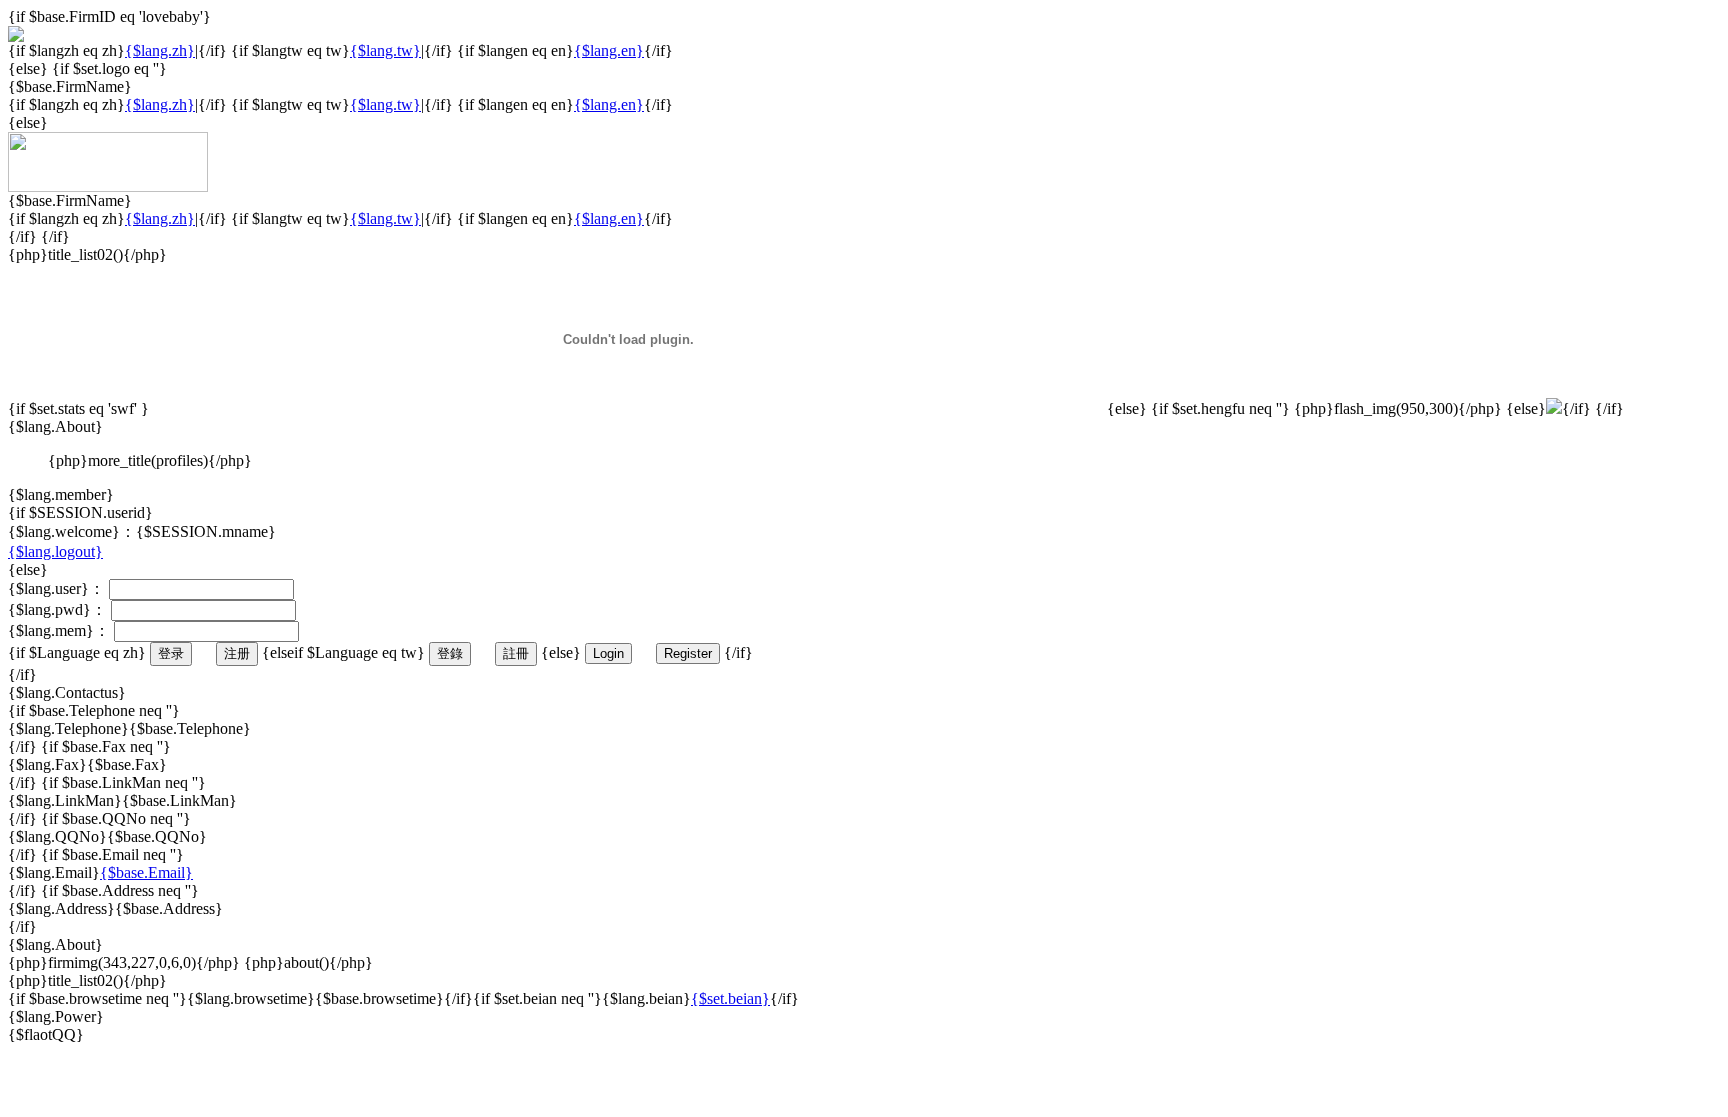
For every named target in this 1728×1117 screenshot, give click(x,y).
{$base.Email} (146, 872)
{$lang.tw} (385, 50)
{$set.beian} (730, 998)
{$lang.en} (609, 50)
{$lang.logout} (55, 551)
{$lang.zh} (160, 50)
